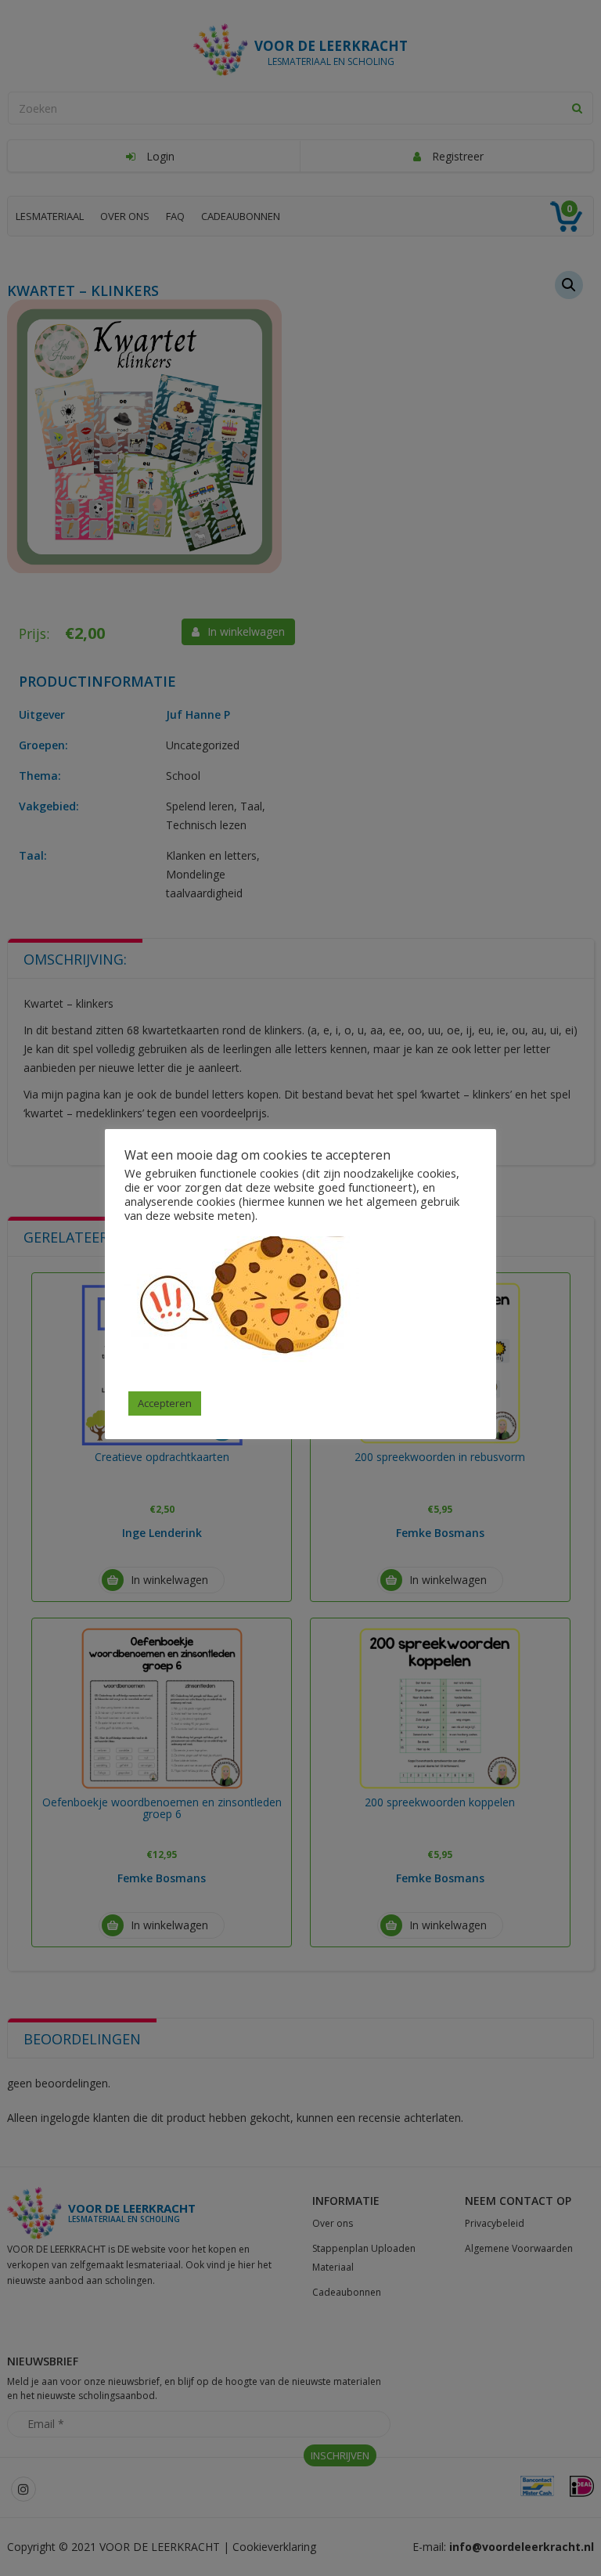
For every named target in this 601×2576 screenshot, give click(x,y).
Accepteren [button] (165, 1403)
